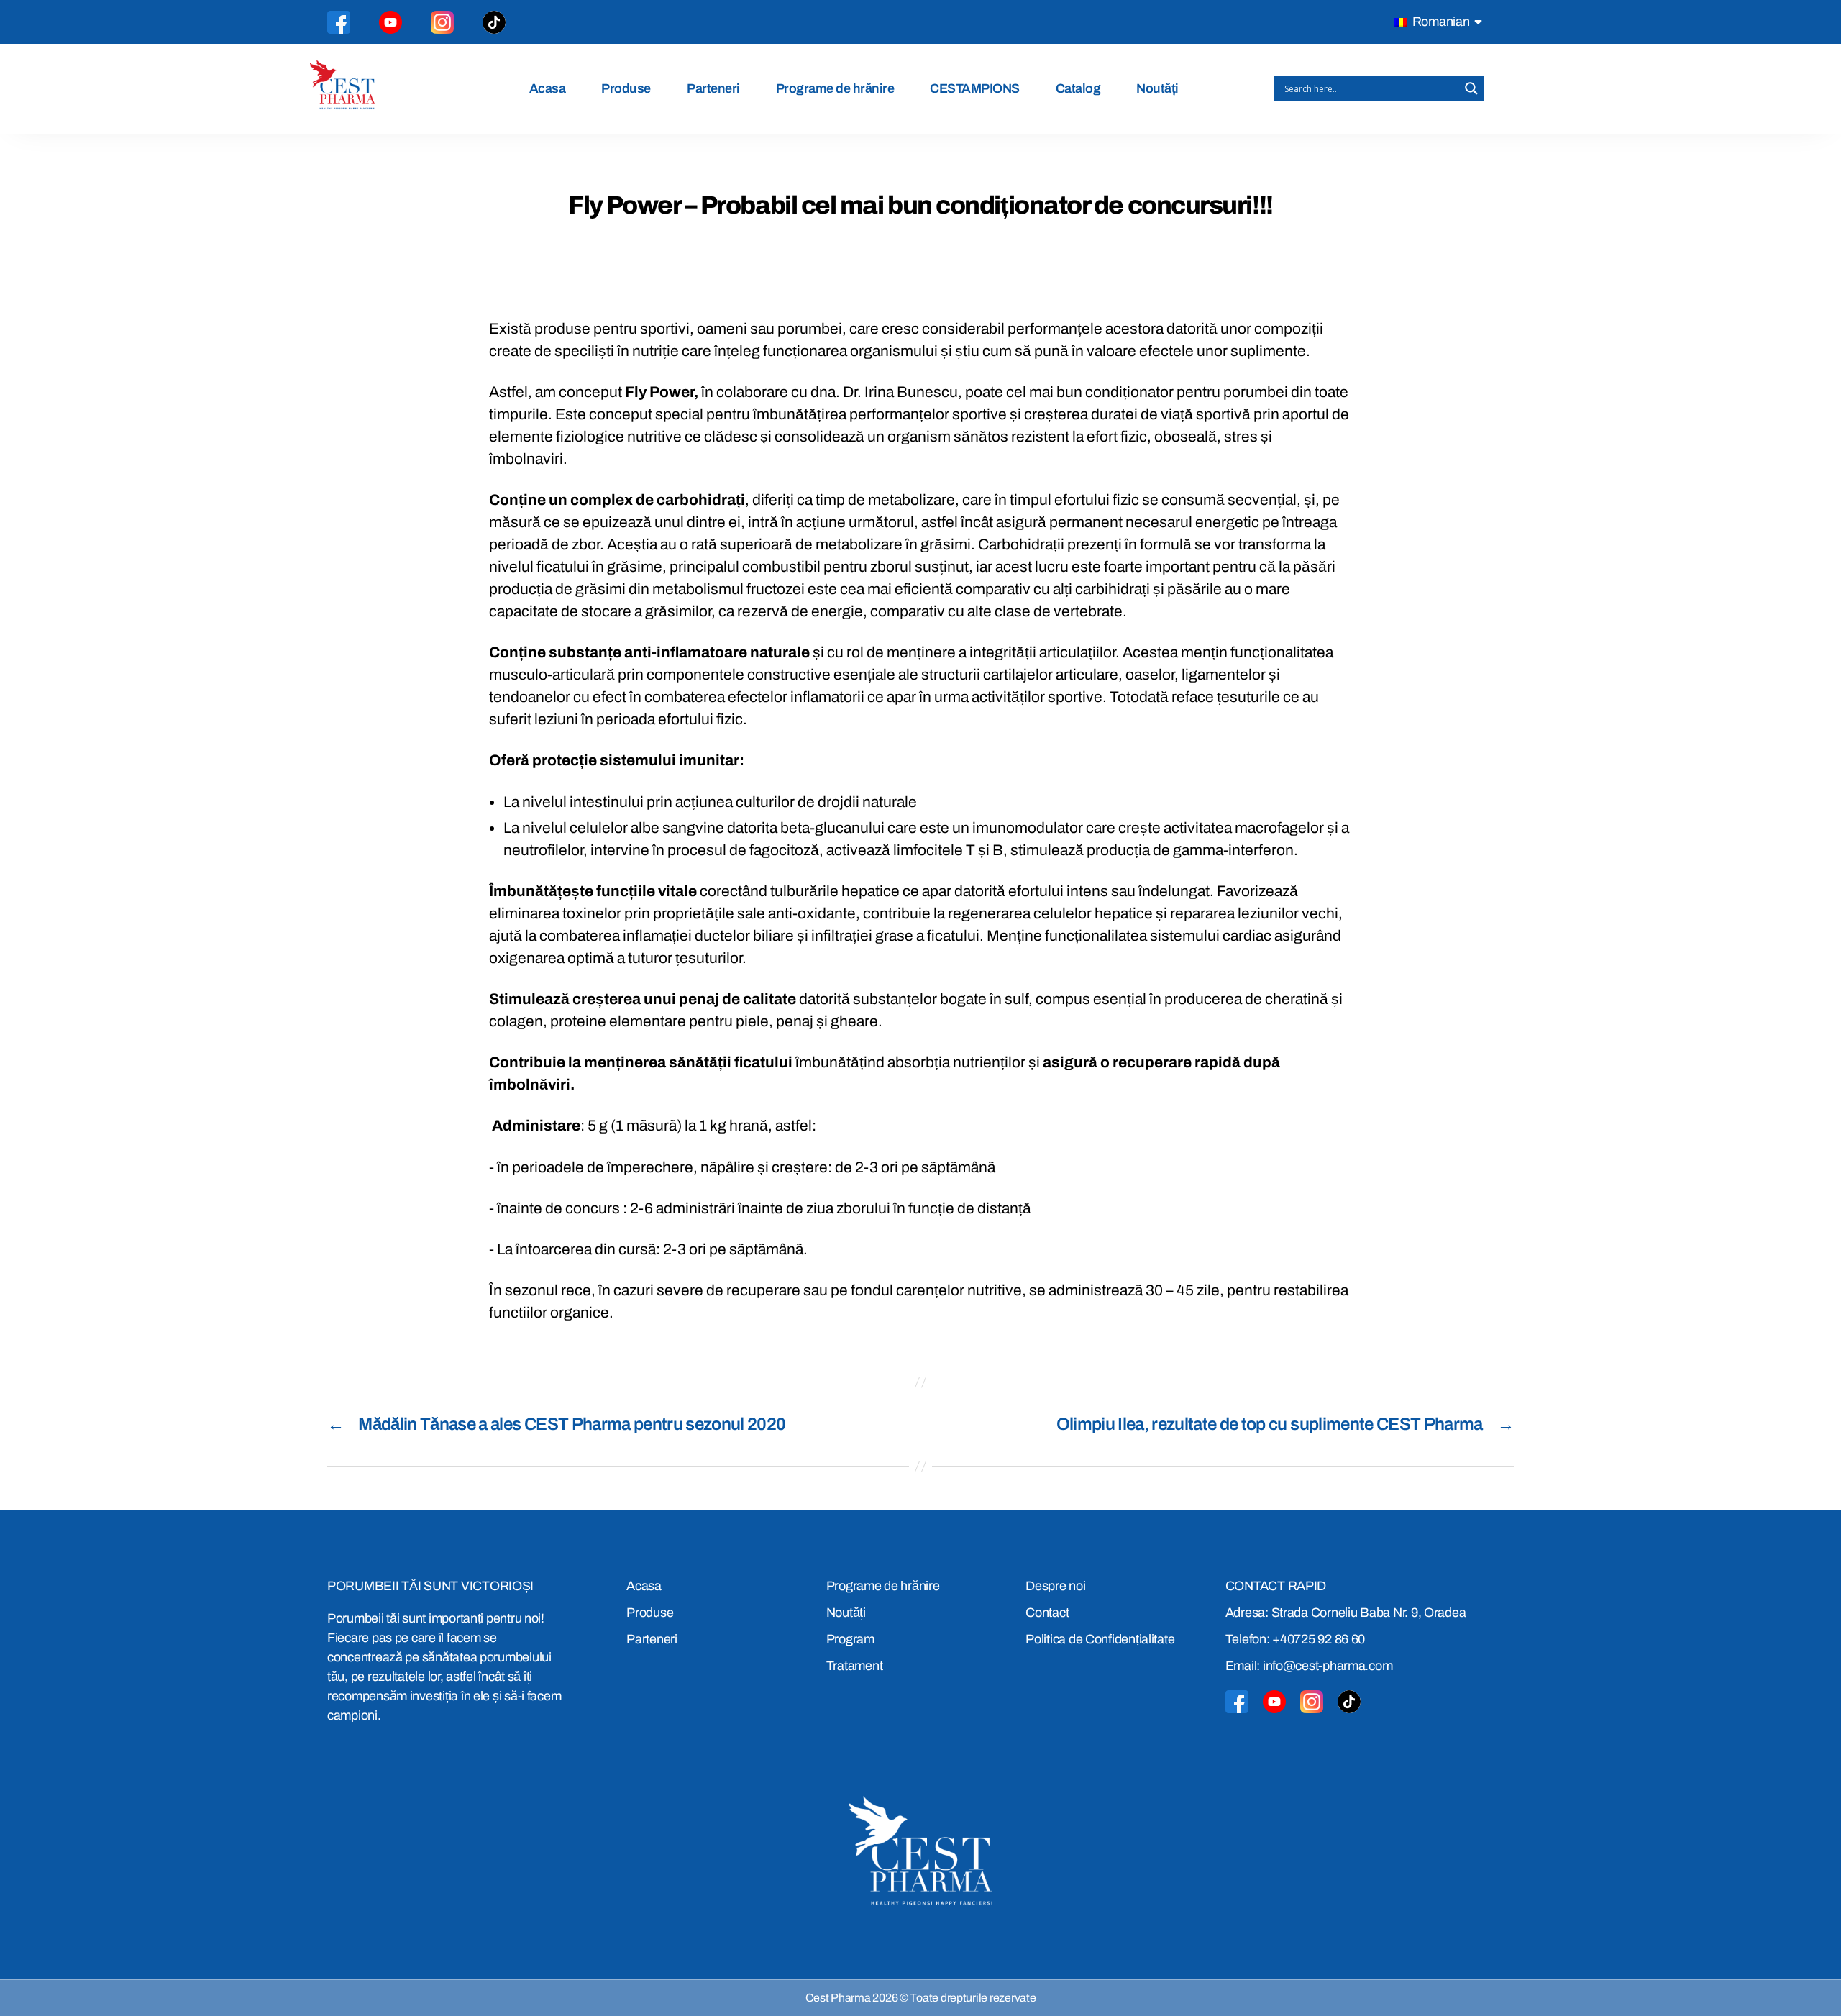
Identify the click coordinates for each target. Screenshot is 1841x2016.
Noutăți (1157, 88)
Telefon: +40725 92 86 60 (1296, 1639)
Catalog (1078, 88)
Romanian (1440, 22)
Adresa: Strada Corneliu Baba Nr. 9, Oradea (1346, 1613)
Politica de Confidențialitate (1100, 1639)
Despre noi (1055, 1586)
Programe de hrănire (835, 88)
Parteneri (713, 88)
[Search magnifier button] (1471, 88)
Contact (1047, 1613)
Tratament (855, 1666)
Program (850, 1639)
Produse (626, 88)
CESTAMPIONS (975, 88)
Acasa (548, 88)
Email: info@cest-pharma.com (1309, 1666)
